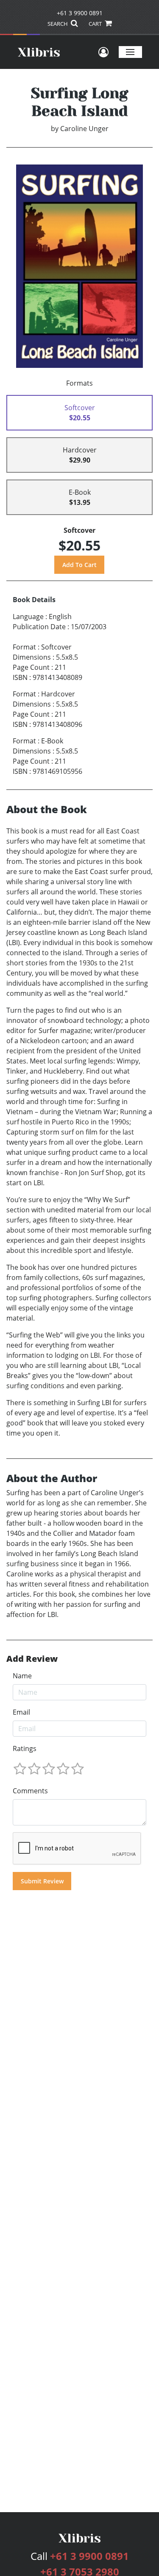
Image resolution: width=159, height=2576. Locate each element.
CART (96, 24)
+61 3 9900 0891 (80, 13)
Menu (130, 52)
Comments (30, 1791)
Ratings (25, 1748)
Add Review (32, 1659)
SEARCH (58, 24)
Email (21, 1712)
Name (22, 1676)
